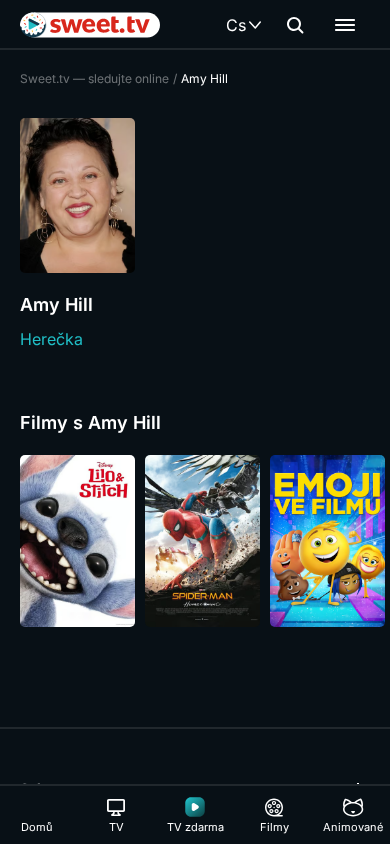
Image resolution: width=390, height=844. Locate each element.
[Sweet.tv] (90, 25)
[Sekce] (345, 25)
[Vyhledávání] (295, 25)
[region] (195, 541)
